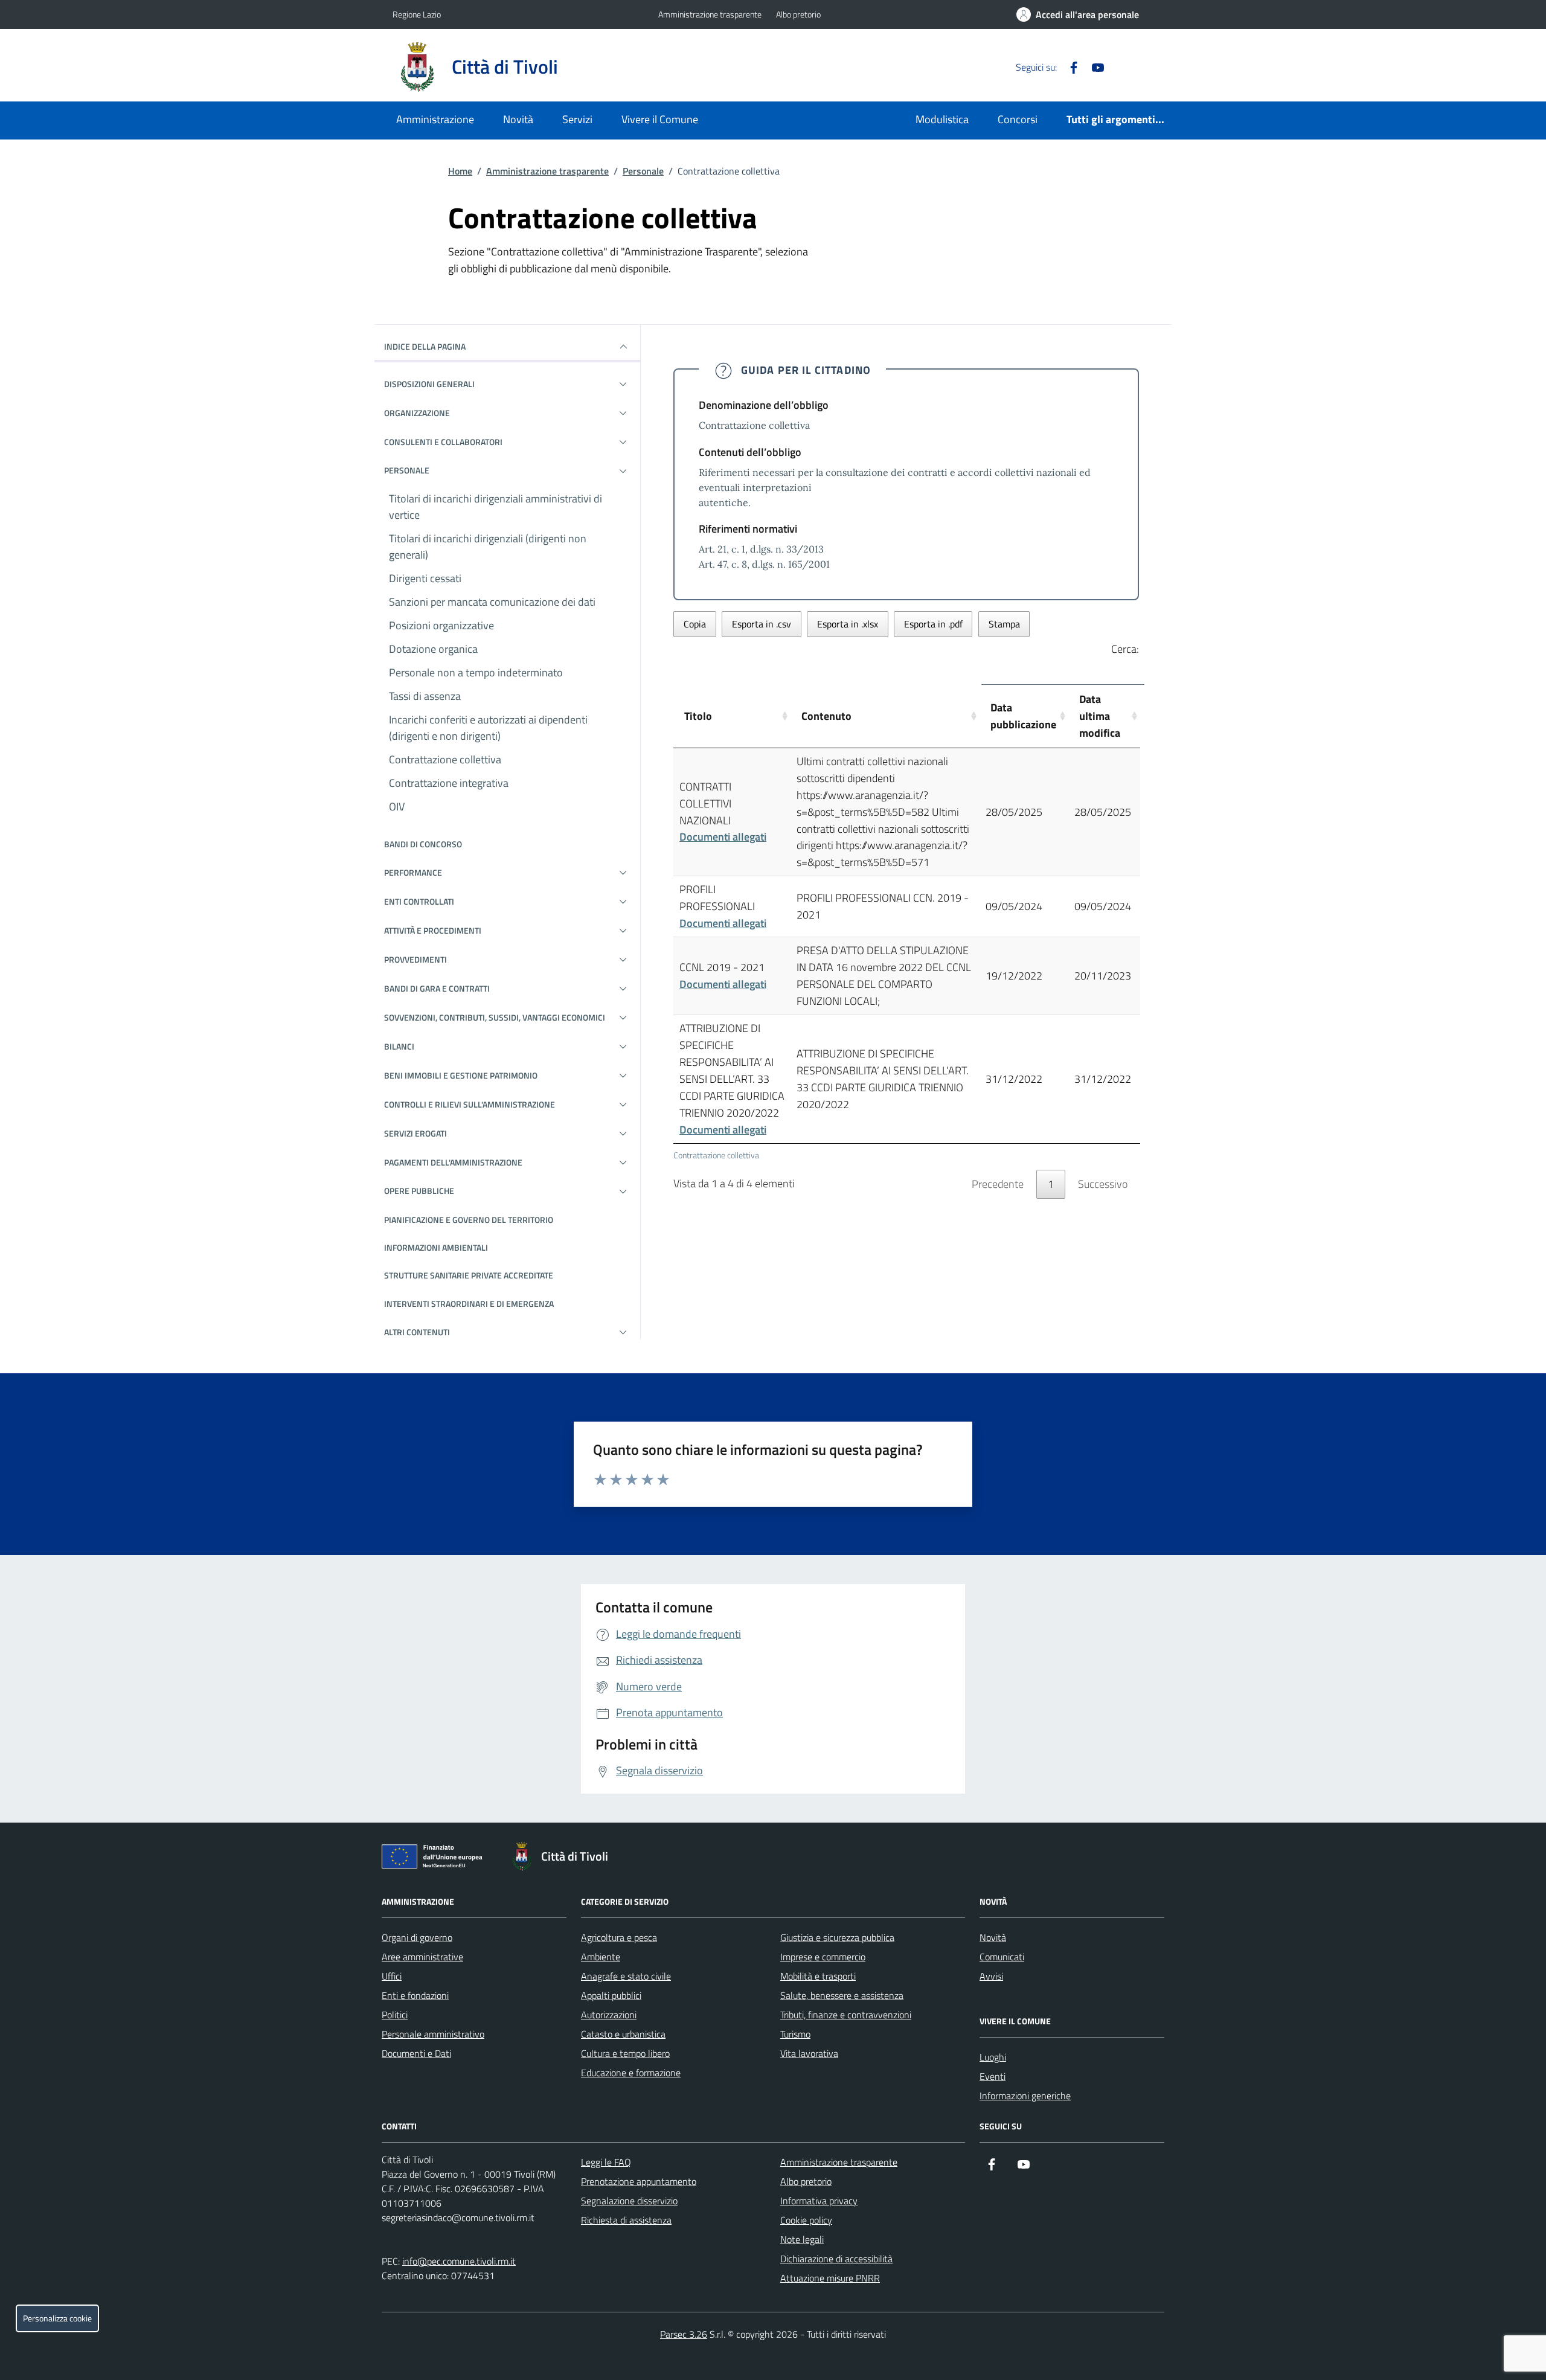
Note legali (802, 2239)
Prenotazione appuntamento (639, 2181)
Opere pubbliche (419, 1191)
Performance (413, 872)
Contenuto (826, 716)
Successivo (1103, 1184)
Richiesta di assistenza (626, 2220)
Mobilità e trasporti (818, 1976)
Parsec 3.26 (684, 2334)
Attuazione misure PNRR (830, 2278)
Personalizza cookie (57, 2318)
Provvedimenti (415, 959)
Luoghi (993, 2057)
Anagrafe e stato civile (626, 1976)
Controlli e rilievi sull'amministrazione (470, 1104)
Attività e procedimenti (433, 930)
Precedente (998, 1184)
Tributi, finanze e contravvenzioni (846, 2015)
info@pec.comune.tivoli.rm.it (459, 2261)
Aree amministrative (422, 1957)
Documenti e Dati (416, 2053)
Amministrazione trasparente (710, 14)
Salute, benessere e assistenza (842, 1995)
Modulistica (942, 119)
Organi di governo (417, 1937)
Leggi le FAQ (606, 2162)
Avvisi (991, 1976)
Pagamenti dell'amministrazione (453, 1162)
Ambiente (601, 1957)
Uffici (392, 1976)
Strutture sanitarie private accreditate (469, 1275)
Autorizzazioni (609, 2015)
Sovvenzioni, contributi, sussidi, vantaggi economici (495, 1017)
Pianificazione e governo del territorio (469, 1220)
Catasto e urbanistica (623, 2034)
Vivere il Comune (660, 119)
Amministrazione (435, 119)
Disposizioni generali (429, 384)
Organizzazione (417, 413)
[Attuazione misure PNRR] (435, 1859)
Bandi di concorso (423, 844)
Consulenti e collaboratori (443, 442)
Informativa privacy (819, 2201)
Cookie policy (806, 2220)
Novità (518, 119)
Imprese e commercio (823, 1957)
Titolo (698, 716)
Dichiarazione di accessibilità (836, 2259)
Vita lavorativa (809, 2053)
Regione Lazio (417, 14)
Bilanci (399, 1046)
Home (460, 171)
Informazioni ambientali (436, 1247)
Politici (395, 2015)
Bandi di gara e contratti (437, 988)
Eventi (993, 2076)
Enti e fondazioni (415, 1995)
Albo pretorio (798, 14)
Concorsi (1018, 119)
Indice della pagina (425, 346)
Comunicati (1002, 1957)
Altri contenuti (417, 1332)
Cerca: (1125, 649)
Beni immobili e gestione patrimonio (461, 1075)
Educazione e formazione (631, 2073)
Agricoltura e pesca (619, 1937)
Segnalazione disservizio (629, 2201)
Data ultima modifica (1100, 716)
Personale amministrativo (433, 2034)
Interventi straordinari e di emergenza (469, 1304)
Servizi (577, 119)
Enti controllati (419, 901)
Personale (643, 171)
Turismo (795, 2034)
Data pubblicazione (1023, 716)
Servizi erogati (415, 1133)
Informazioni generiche (1025, 2096)
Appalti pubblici (611, 1995)
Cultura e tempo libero (625, 2053)
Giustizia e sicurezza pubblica (837, 1937)
